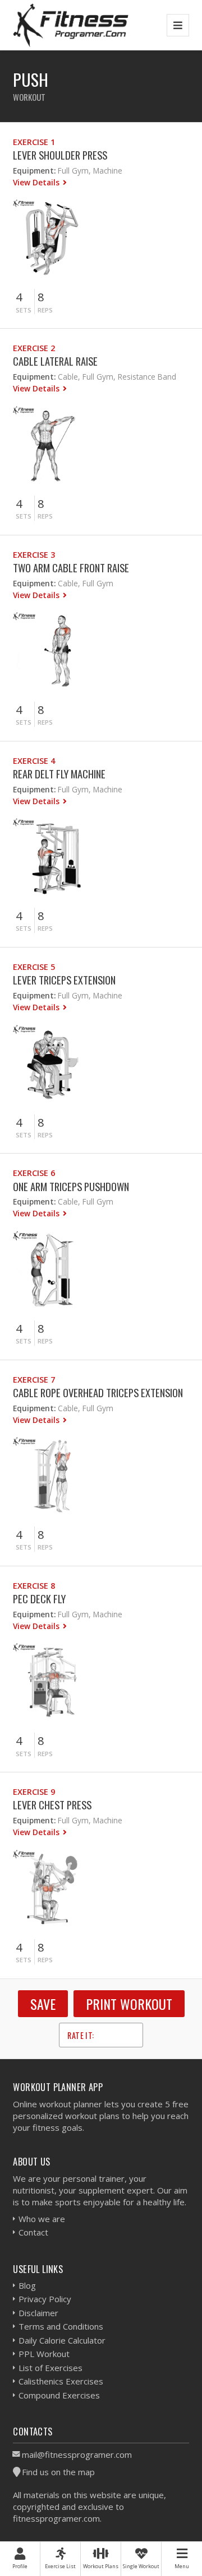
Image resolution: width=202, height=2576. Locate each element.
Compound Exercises (59, 2395)
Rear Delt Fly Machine (59, 774)
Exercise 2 (34, 348)
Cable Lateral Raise (55, 361)
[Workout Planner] (71, 25)
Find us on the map (58, 2472)
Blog (27, 2285)
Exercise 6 (34, 1173)
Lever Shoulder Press (60, 155)
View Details (37, 182)
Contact (33, 2232)
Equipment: (34, 171)
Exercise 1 (34, 142)
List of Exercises (50, 2368)
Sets (24, 310)
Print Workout (129, 2004)
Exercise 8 (34, 1586)
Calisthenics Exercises (61, 2381)
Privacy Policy (45, 2299)
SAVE (43, 2004)
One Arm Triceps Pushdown (71, 1186)
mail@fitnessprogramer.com (77, 2454)
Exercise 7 (34, 1380)
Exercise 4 (34, 761)
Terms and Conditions (61, 2326)
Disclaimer (38, 2313)
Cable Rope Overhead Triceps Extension (98, 1392)
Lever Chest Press (52, 1805)
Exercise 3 (34, 555)
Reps (45, 310)
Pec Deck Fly (39, 1599)
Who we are (42, 2219)
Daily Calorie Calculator (62, 2340)
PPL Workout (44, 2354)
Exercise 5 (34, 967)
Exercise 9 (34, 1792)
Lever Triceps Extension (64, 980)
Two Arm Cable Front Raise (71, 568)
